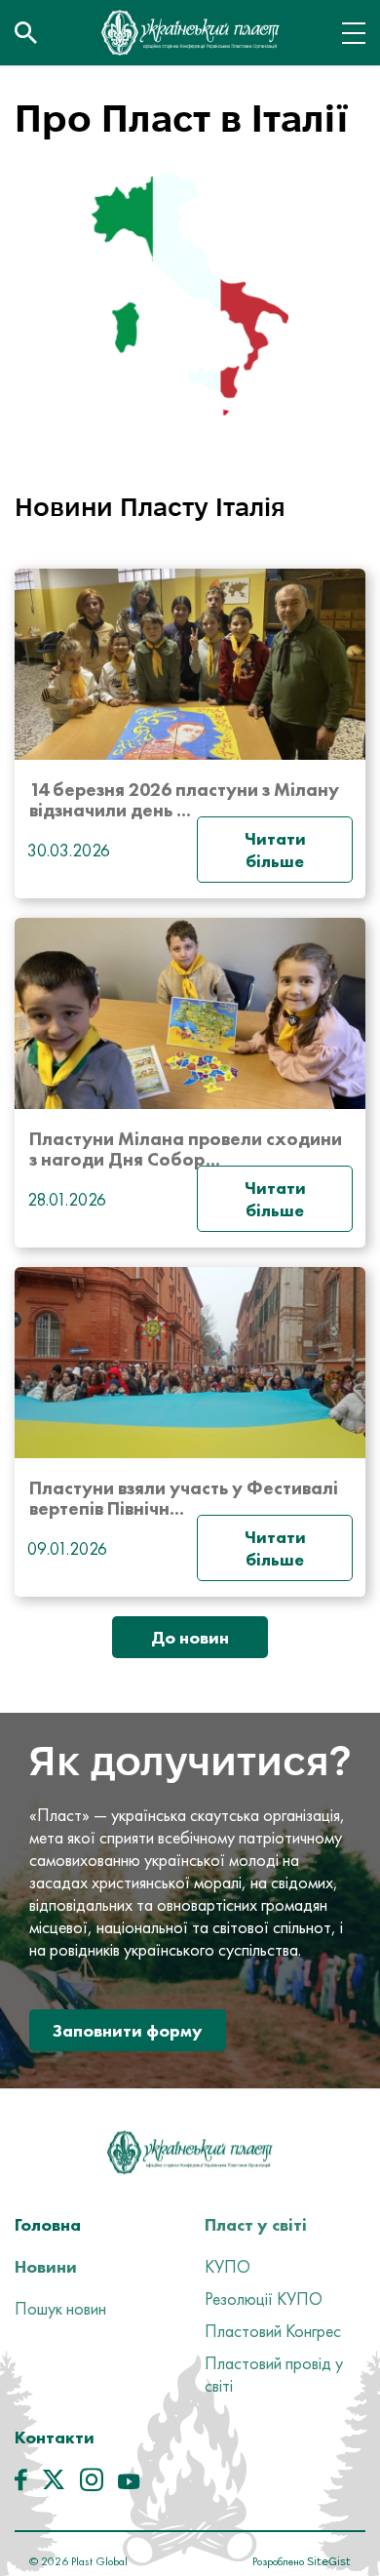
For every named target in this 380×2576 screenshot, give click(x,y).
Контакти (55, 2437)
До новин (190, 1637)
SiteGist (327, 2561)
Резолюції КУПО (264, 2299)
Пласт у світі (256, 2224)
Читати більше (275, 850)
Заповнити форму (128, 2030)
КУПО (228, 2266)
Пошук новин (60, 2308)
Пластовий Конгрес (273, 2331)
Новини (46, 2266)
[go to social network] (21, 2484)
